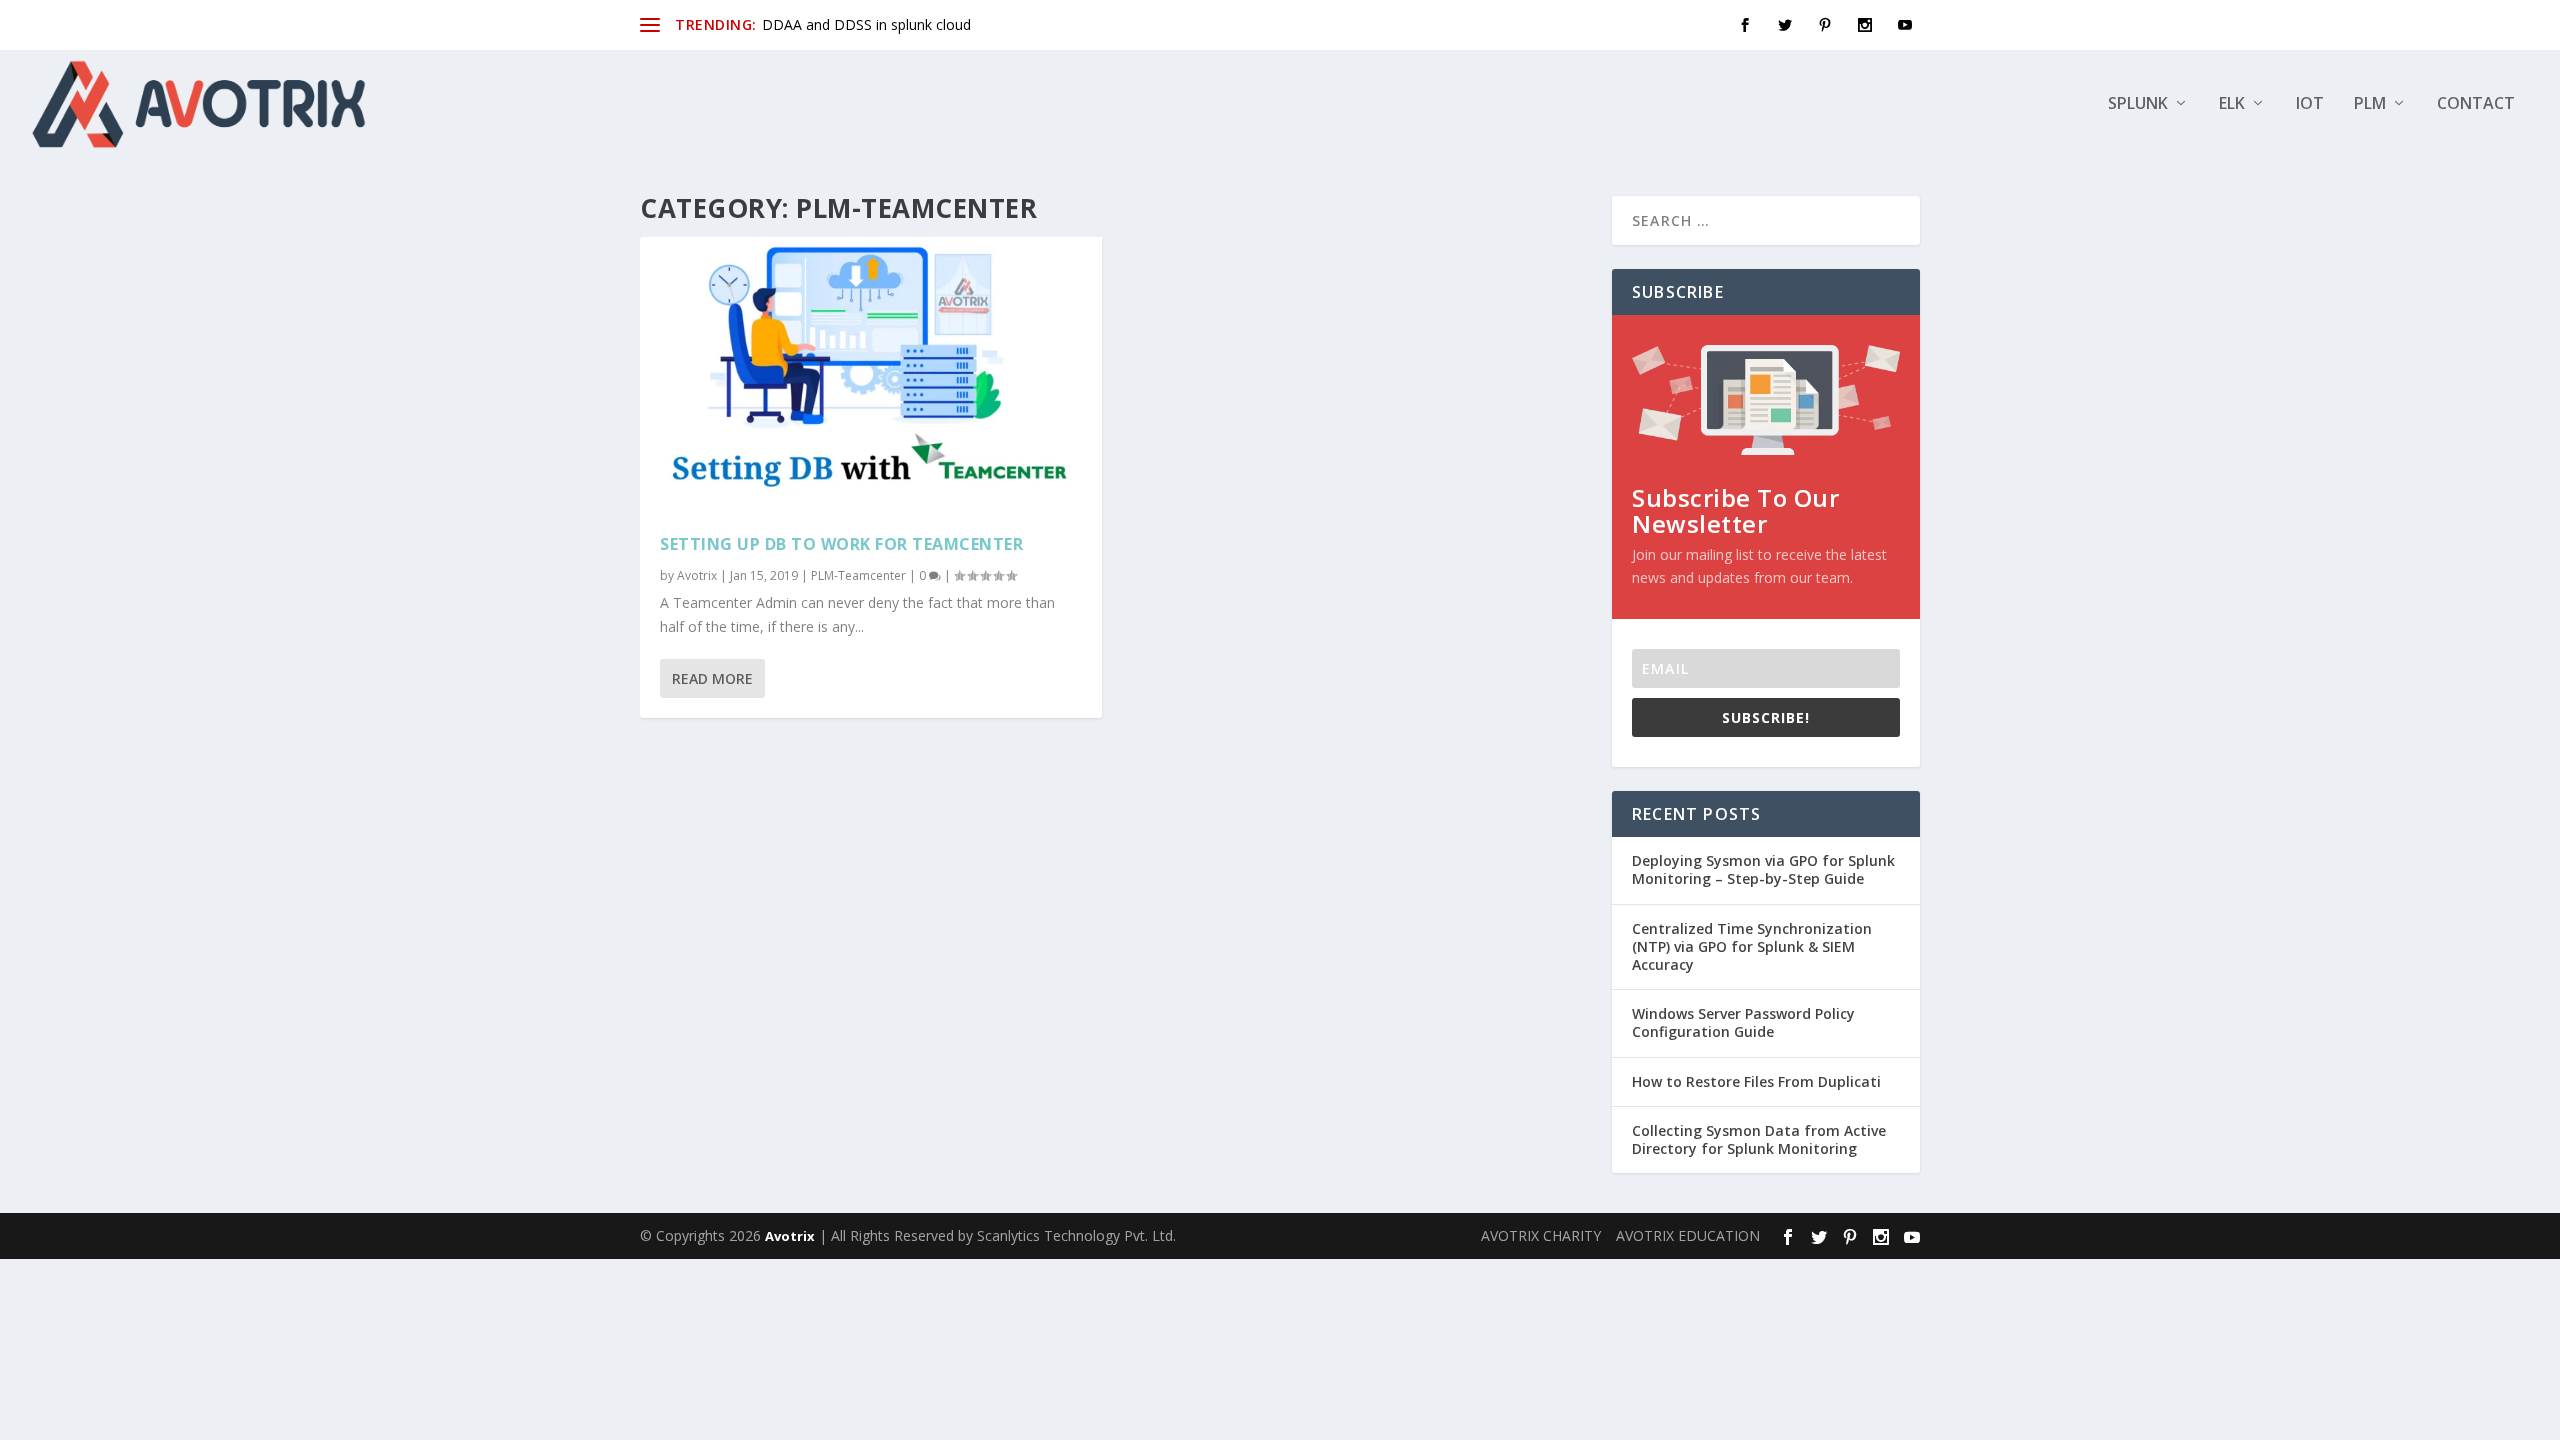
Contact (2476, 104)
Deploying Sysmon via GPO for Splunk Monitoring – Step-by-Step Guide (1763, 869)
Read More (712, 678)
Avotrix (697, 575)
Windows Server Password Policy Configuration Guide (1743, 1022)
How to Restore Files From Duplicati (1756, 1081)
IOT (2310, 104)
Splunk (2138, 104)
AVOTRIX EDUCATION (1688, 1235)
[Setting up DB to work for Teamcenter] (871, 375)
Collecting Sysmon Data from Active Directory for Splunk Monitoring (1759, 1139)
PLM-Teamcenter (858, 575)
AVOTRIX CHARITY (1541, 1235)
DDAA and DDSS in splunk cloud (866, 24)
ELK (2232, 104)
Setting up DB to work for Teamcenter (841, 544)
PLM (2370, 104)
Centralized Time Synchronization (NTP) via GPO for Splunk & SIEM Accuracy (1752, 946)
